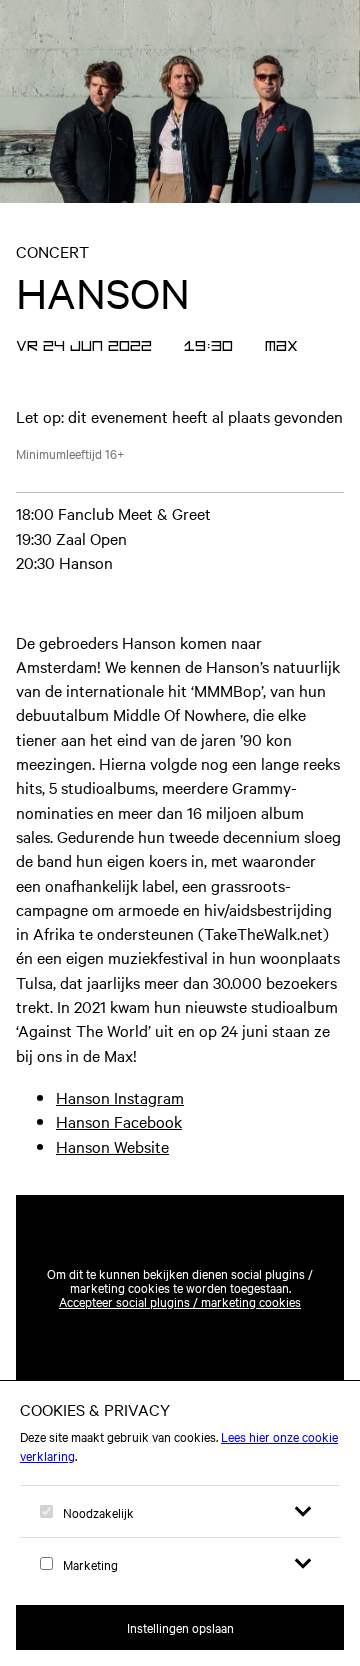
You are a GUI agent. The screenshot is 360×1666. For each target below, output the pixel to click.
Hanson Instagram (120, 1097)
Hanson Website (112, 1146)
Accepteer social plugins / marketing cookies (180, 1301)
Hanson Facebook (119, 1121)
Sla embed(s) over (245, 1147)
